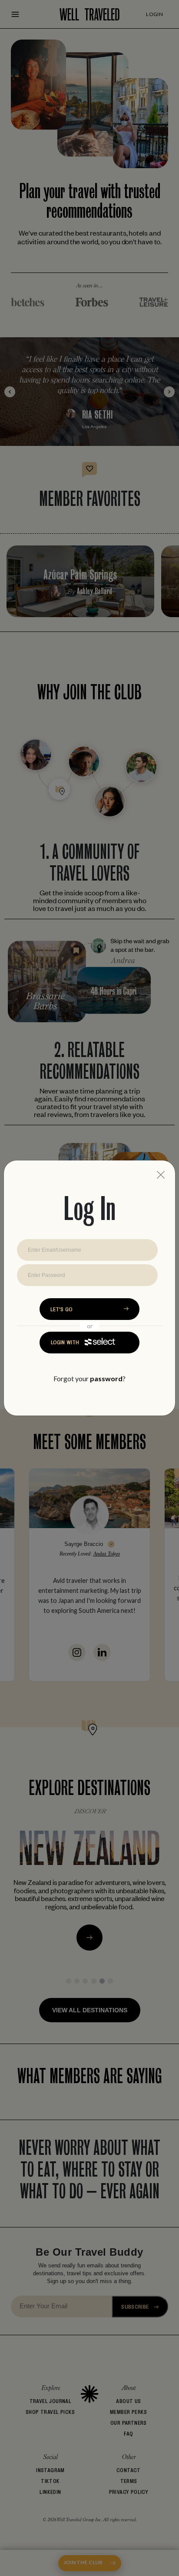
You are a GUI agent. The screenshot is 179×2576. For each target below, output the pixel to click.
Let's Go (61, 1309)
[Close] (161, 1175)
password (106, 1378)
